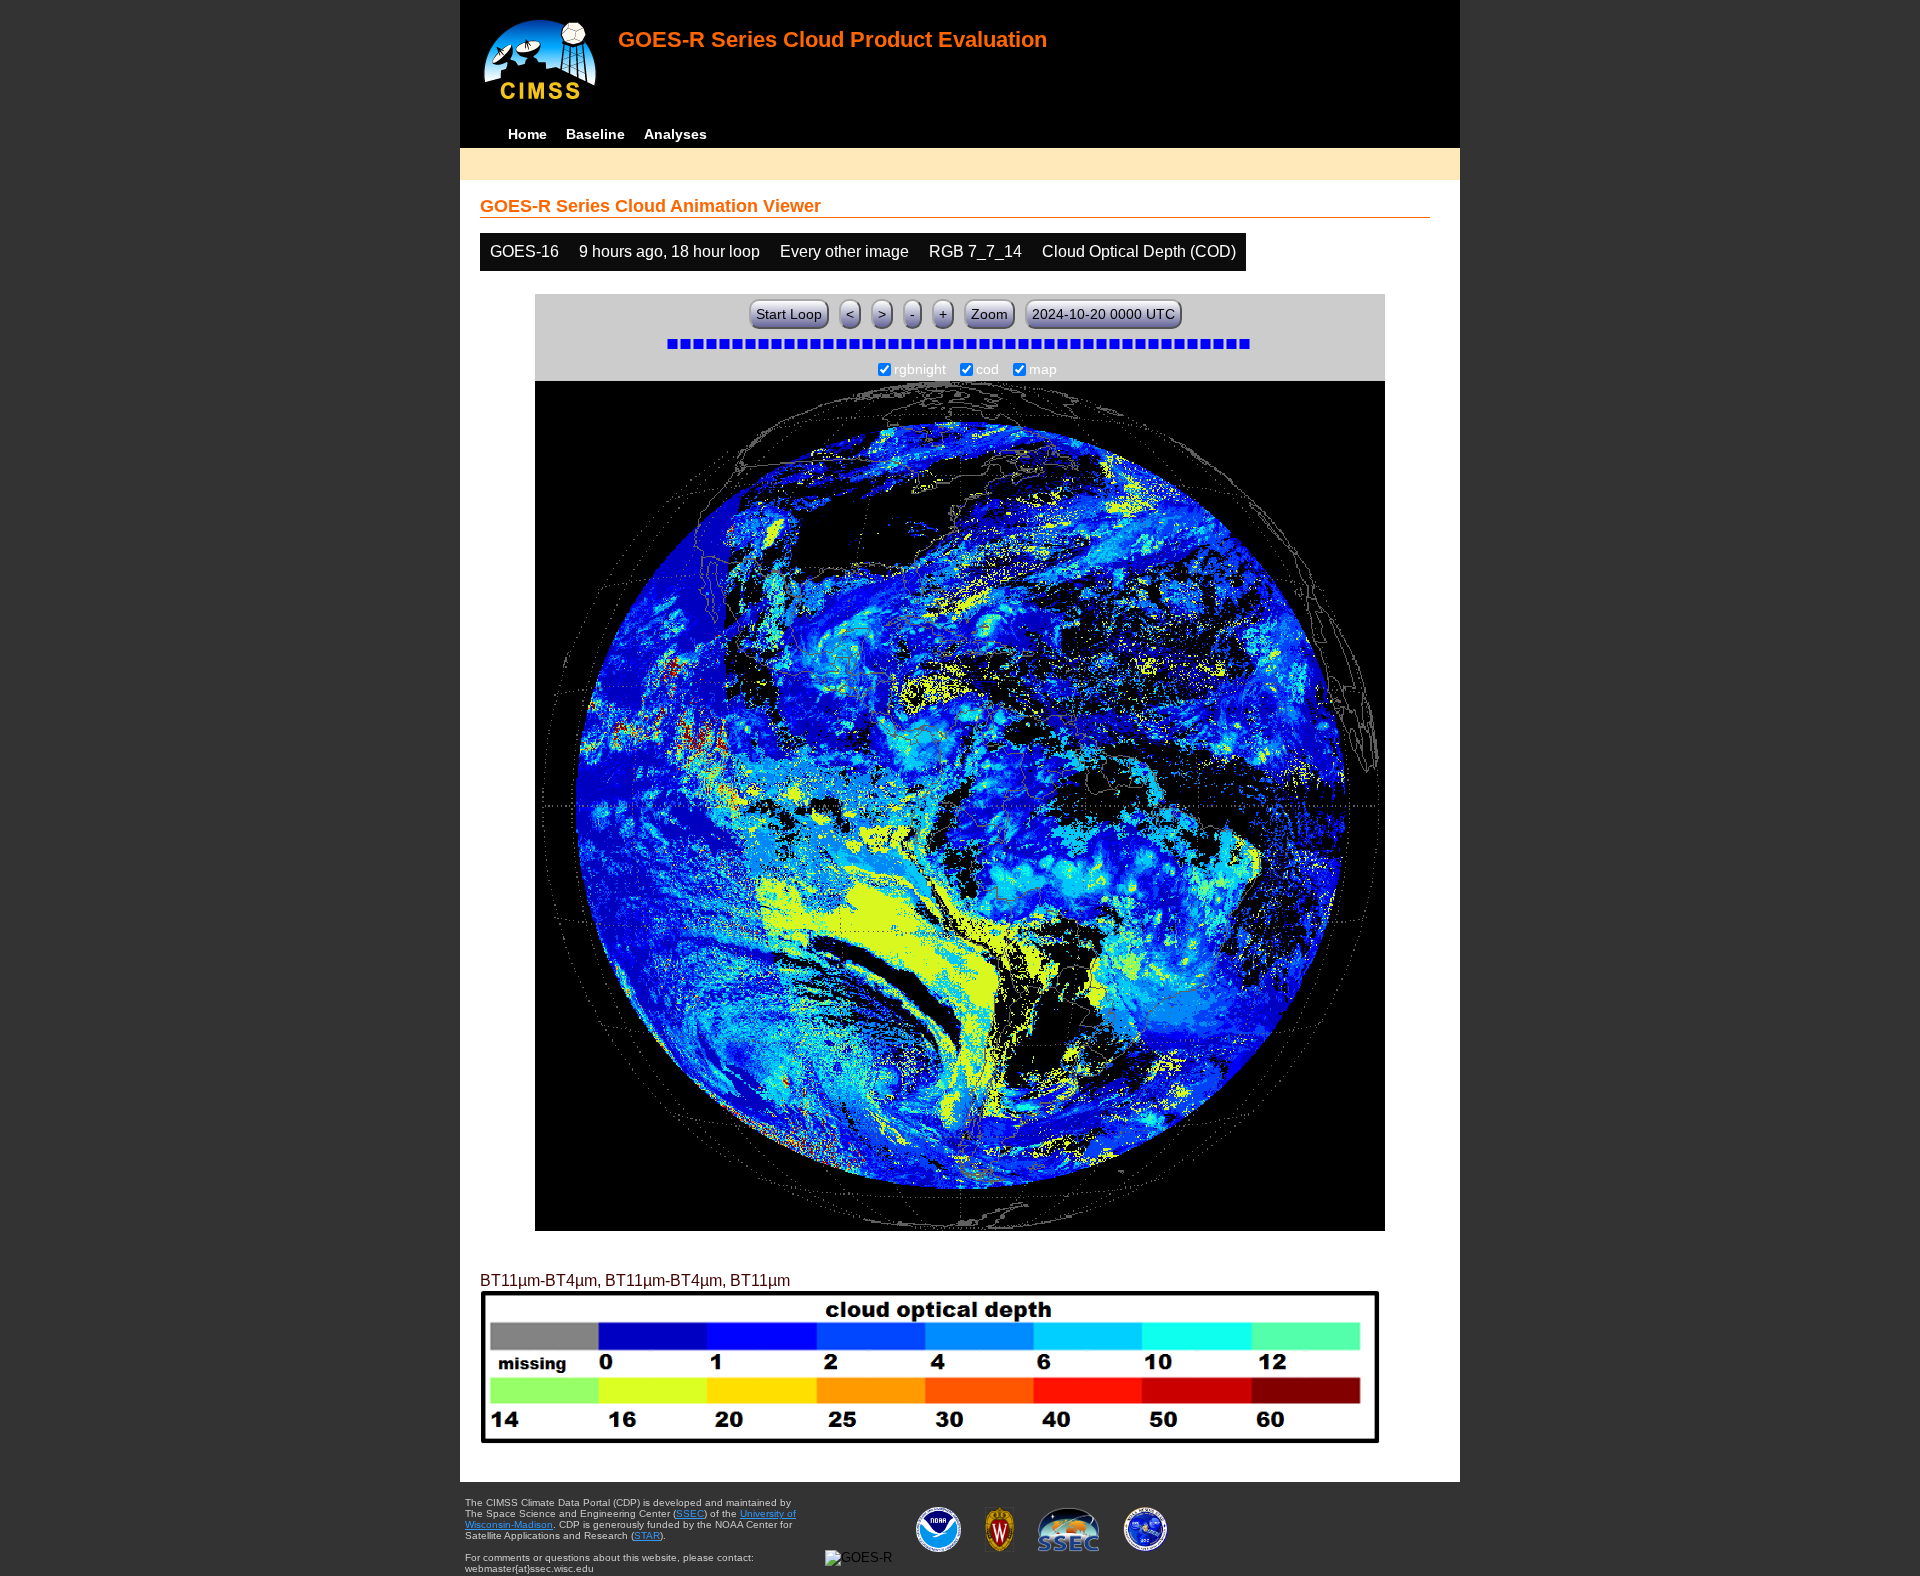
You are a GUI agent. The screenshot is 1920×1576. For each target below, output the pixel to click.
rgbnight (920, 370)
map (1043, 370)
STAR (647, 1535)
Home (527, 134)
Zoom (989, 314)
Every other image (844, 251)
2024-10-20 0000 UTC (1103, 314)
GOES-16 (524, 251)
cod (987, 370)
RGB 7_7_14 (975, 251)
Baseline (595, 134)
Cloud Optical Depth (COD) (1139, 251)
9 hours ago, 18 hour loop (669, 251)
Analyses (675, 134)
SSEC (690, 1513)
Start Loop (789, 314)
